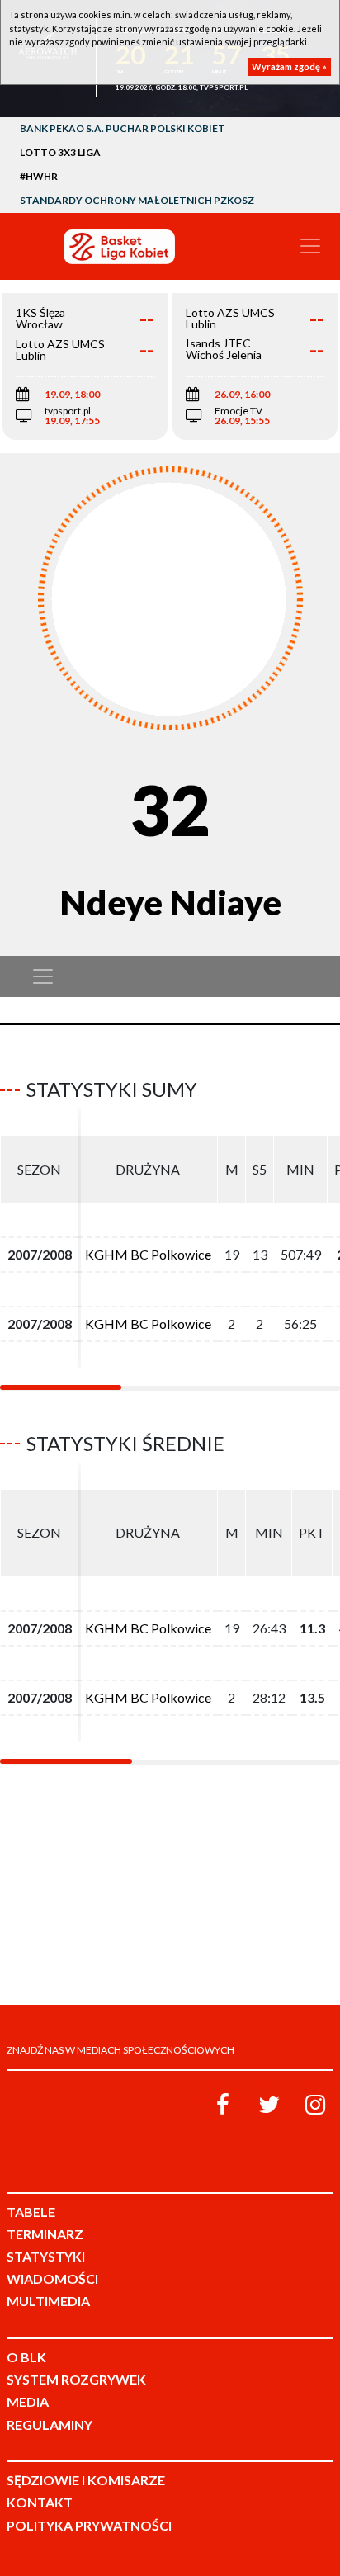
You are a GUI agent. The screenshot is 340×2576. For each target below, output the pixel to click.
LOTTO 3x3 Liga (60, 152)
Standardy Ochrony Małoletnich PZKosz (137, 200)
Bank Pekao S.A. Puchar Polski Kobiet (123, 128)
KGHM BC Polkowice (148, 1254)
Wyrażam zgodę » (289, 66)
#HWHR (39, 176)
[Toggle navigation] (310, 246)
